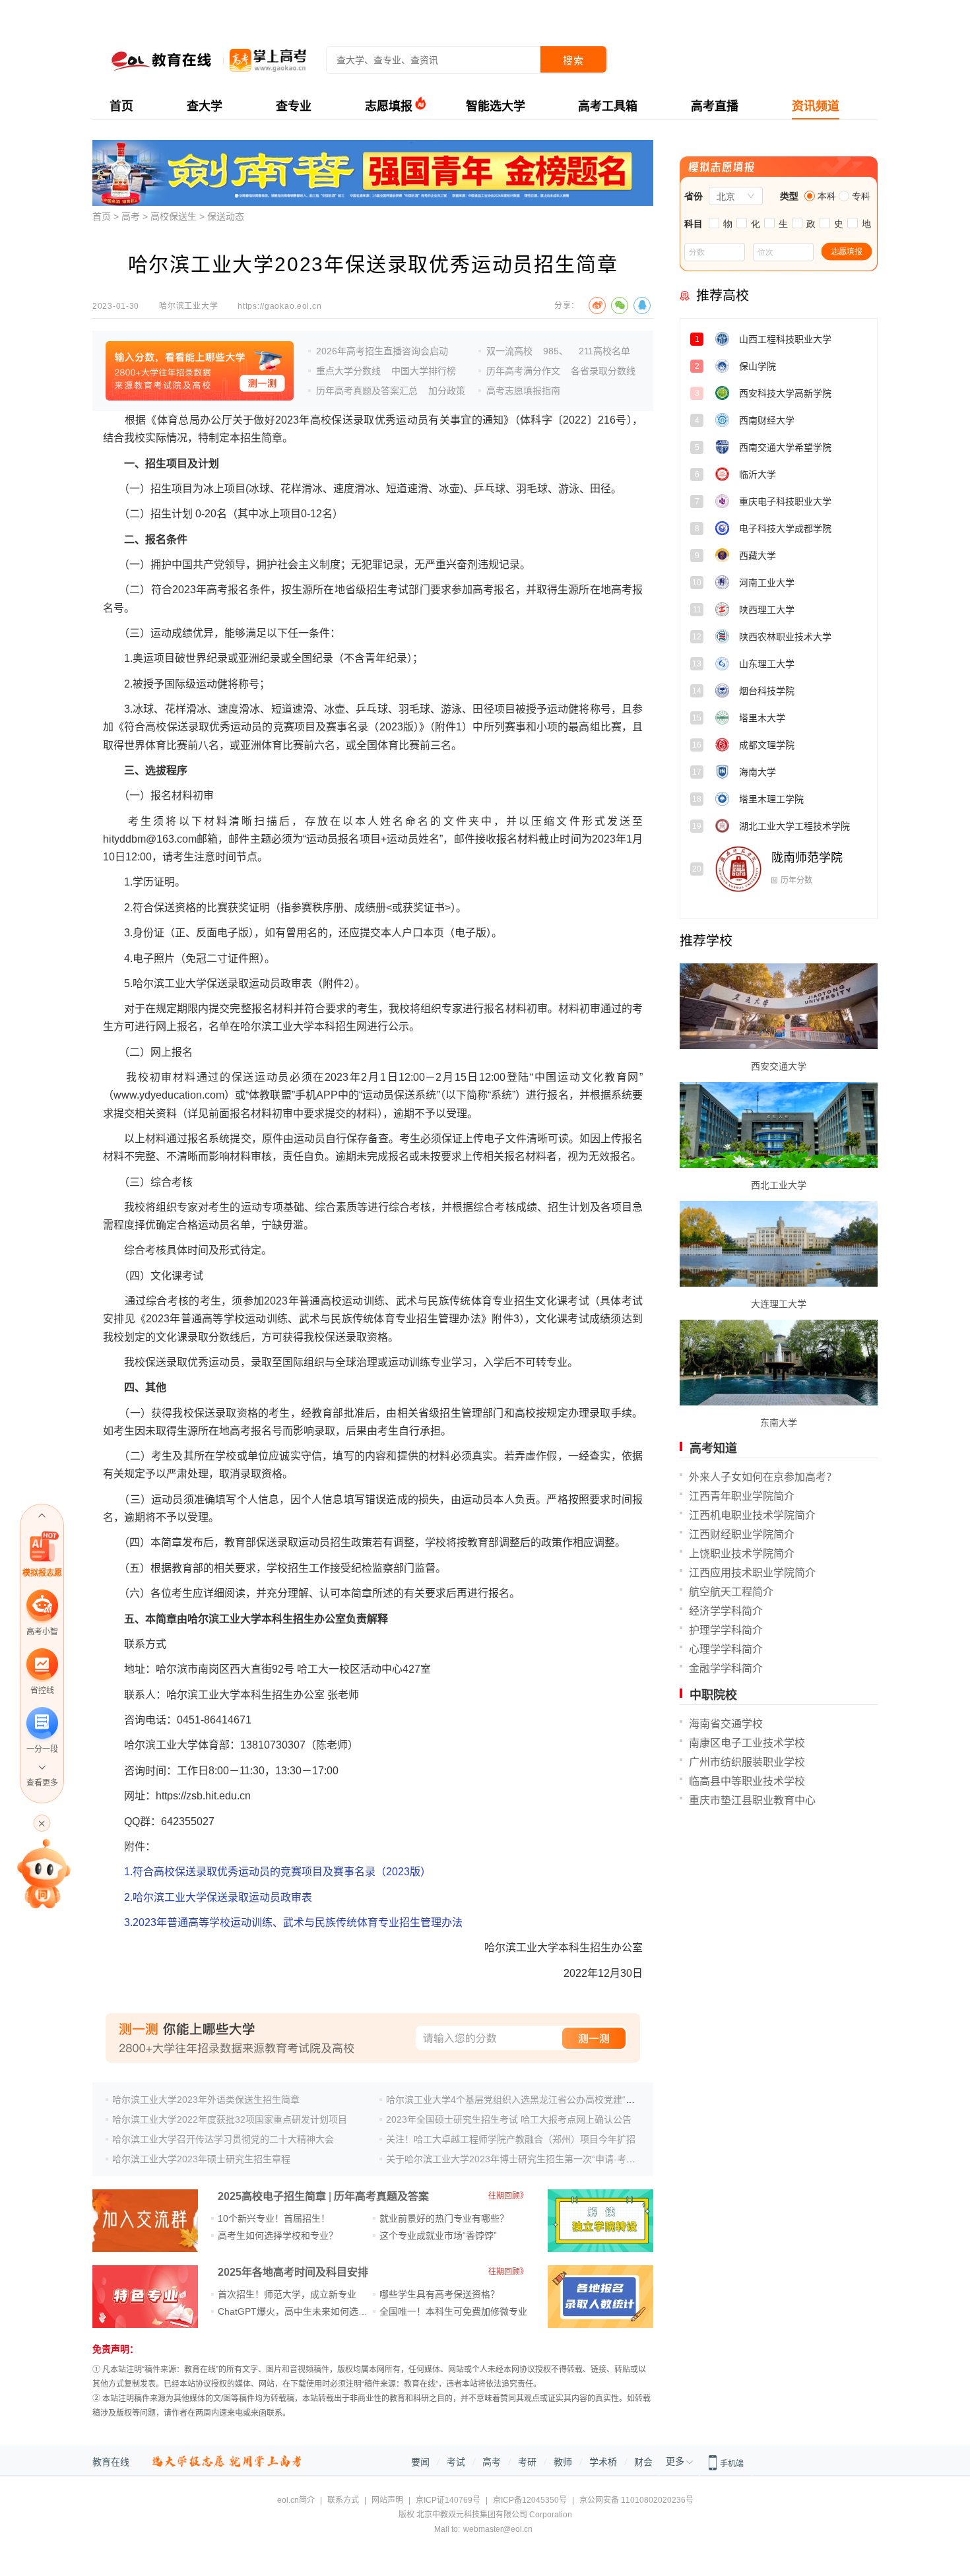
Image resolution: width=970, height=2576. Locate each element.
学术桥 (603, 2462)
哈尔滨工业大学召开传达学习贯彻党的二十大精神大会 (223, 2139)
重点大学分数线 (348, 371)
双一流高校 (509, 351)
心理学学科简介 (726, 1649)
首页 (121, 106)
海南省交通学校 (726, 1724)
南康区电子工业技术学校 (747, 1743)
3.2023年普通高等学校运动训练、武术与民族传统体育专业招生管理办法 (293, 1922)
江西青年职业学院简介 (742, 1496)
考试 (456, 2462)
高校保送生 (174, 216)
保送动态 (226, 216)
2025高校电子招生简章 (272, 2196)
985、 (556, 351)
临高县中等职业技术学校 (747, 1781)
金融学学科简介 (726, 1668)
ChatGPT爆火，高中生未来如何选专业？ (302, 2311)
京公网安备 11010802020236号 (636, 2500)
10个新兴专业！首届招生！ (274, 2218)
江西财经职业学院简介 (742, 1534)
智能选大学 (496, 106)
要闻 (420, 2462)
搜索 (573, 60)
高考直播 (715, 106)
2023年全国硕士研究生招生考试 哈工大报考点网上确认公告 (509, 2119)
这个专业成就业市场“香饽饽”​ (438, 2236)
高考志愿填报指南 (523, 391)
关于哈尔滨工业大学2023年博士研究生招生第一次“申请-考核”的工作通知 (535, 2159)
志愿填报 (389, 106)
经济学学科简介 (726, 1611)
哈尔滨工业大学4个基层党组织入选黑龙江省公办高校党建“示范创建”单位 (535, 2100)
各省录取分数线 (603, 371)
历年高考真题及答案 (381, 2196)
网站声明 (387, 2500)
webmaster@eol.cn (498, 2529)
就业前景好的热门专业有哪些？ (444, 2218)
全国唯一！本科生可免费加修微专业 (453, 2311)
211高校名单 (604, 351)
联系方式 (343, 2500)
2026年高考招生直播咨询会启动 (382, 351)
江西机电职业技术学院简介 (752, 1515)
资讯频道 (816, 106)
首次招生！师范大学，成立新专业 (287, 2294)
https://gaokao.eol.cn (279, 306)
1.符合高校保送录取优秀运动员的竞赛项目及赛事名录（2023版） (277, 1872)
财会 (643, 2462)
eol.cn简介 (296, 2500)
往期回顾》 (508, 2196)
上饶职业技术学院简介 (742, 1554)
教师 (563, 2462)
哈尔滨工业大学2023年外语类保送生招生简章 (206, 2100)
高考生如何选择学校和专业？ (278, 2236)
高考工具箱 (608, 106)
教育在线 (111, 2462)
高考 (131, 216)
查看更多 (42, 1783)
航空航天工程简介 (731, 1592)
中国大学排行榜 (424, 371)
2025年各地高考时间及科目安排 (293, 2272)
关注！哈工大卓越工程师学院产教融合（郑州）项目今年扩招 (511, 2139)
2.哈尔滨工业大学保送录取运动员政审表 (218, 1897)
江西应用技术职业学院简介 (752, 1573)
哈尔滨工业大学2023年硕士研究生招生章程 (201, 2159)
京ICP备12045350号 (530, 2500)
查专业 (294, 106)
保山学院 (795, 371)
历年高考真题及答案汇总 (367, 391)
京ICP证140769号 (448, 2500)
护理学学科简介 (726, 1630)
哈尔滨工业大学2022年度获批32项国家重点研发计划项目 (230, 2119)
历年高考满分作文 (523, 371)
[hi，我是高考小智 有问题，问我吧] (42, 1873)
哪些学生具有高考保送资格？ (439, 2294)
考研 (527, 2462)
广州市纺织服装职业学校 (747, 1762)
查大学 (205, 106)
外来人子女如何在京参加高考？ (763, 1477)
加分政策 (447, 391)
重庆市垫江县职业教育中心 (752, 1800)
